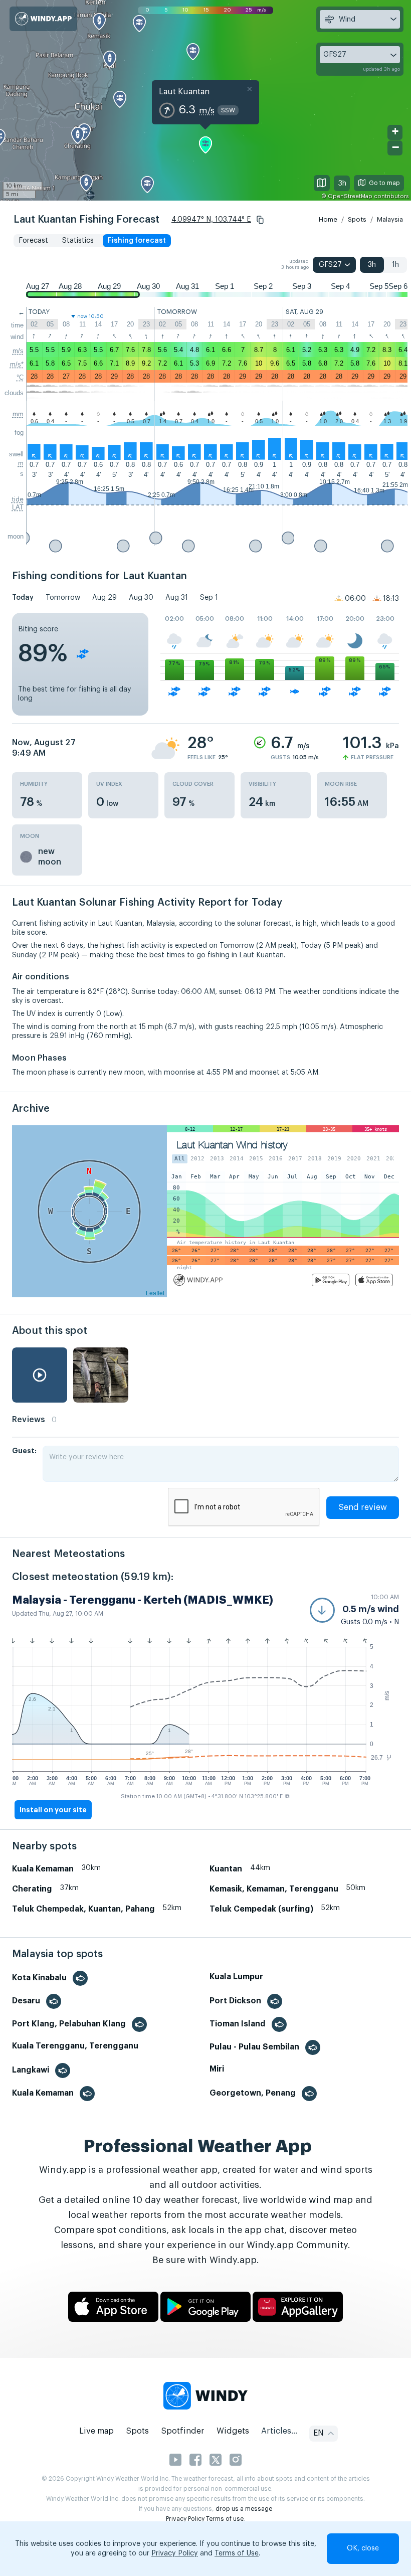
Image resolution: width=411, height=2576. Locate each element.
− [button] (395, 147)
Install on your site (53, 1810)
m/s (18, 351)
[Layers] (322, 183)
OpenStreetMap (350, 196)
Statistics (78, 241)
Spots (357, 219)
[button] (260, 220)
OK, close (363, 2548)
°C (20, 377)
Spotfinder (183, 2431)
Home (328, 219)
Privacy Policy (185, 2519)
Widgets (233, 2431)
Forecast (33, 241)
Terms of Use (237, 2553)
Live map (96, 2431)
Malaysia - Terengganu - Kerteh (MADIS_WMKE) (143, 1600)
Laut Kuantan (184, 92)
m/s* (17, 364)
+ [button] (395, 131)
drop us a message (244, 2509)
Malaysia (390, 219)
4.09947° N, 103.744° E (211, 220)
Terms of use (225, 2519)
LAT (18, 507)
